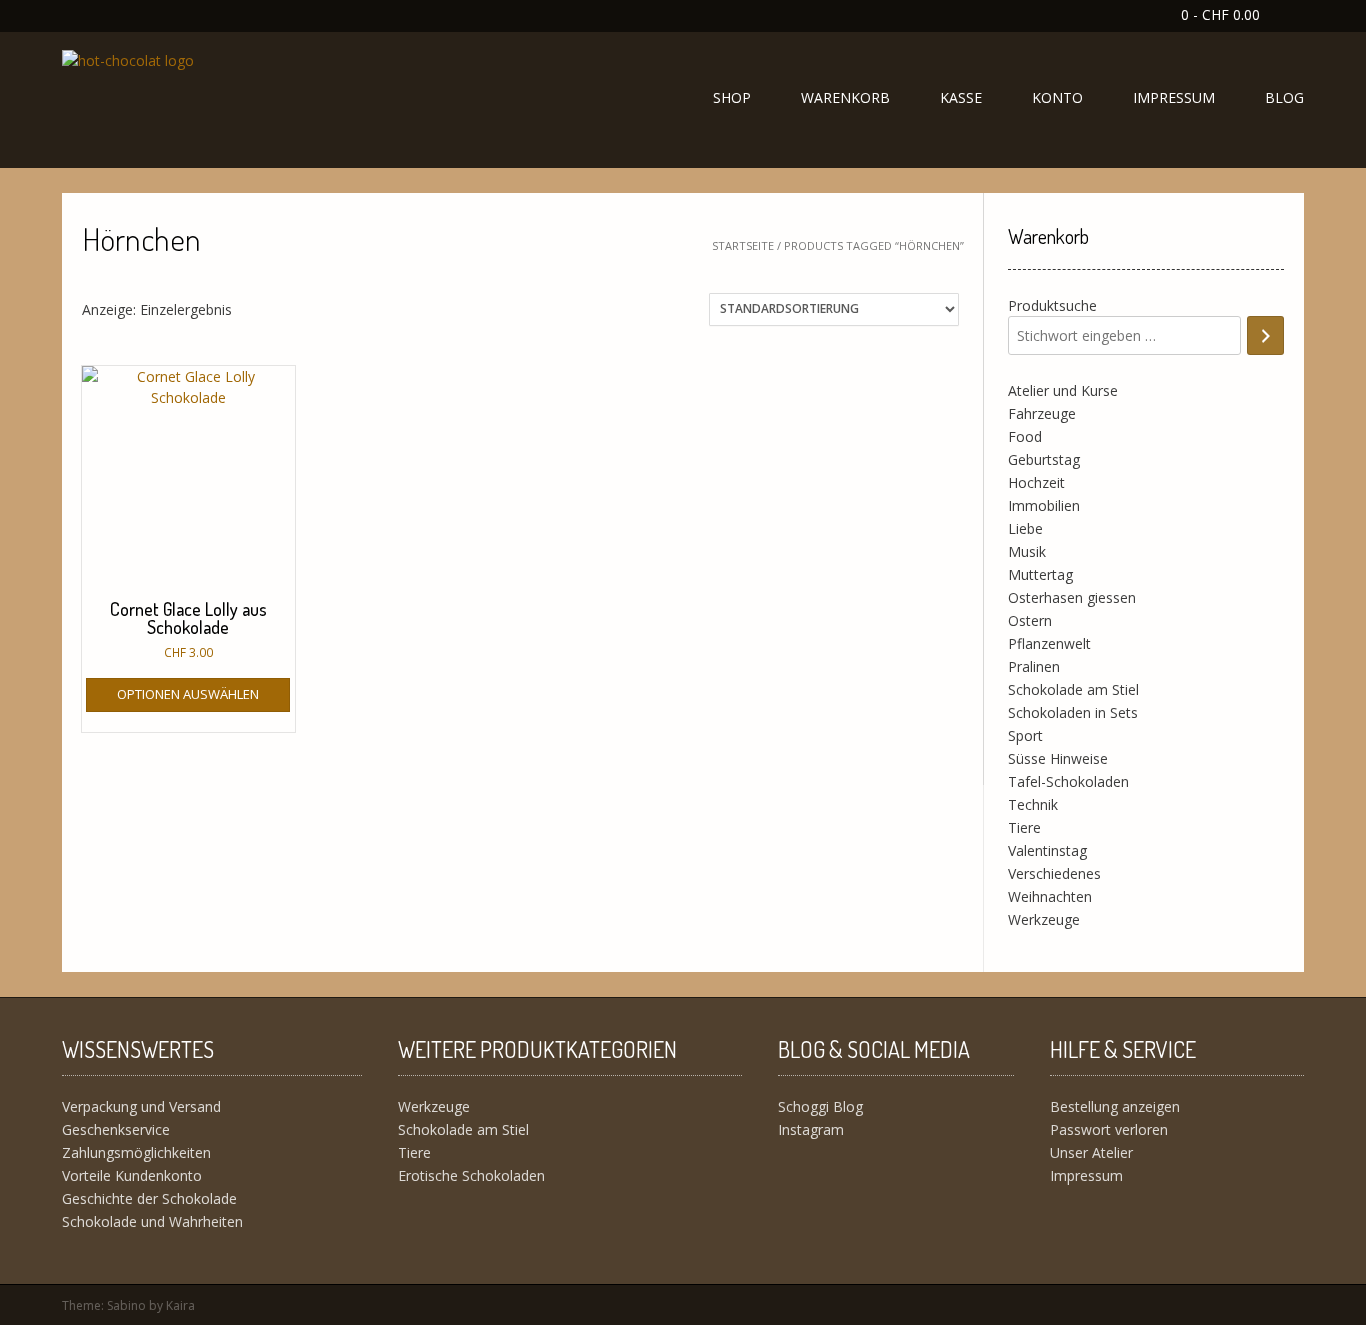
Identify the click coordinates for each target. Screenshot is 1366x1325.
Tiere (1024, 827)
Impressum (1174, 97)
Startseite (743, 245)
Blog (1284, 97)
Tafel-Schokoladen (1068, 781)
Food (1025, 436)
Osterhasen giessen (1072, 597)
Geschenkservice (116, 1129)
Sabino (126, 1305)
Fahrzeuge (1042, 413)
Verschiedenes (1054, 873)
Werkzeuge (1044, 919)
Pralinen (1034, 666)
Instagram (811, 1129)
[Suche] (1265, 335)
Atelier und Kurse (1063, 390)
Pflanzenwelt (1049, 643)
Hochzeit (1036, 482)
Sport (1025, 735)
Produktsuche (1052, 305)
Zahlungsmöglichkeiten (136, 1152)
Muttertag (1040, 574)
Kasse (961, 97)
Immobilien (1044, 505)
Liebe (1025, 528)
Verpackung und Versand (141, 1106)
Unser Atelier (1091, 1152)
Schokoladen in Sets (1073, 712)
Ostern (1030, 620)
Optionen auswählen (188, 694)
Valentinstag (1047, 850)
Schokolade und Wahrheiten (152, 1221)
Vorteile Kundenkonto (132, 1175)
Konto (1057, 97)
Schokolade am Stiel (1073, 689)
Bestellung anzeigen (1115, 1106)
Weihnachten (1050, 896)
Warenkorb (845, 97)
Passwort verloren (1109, 1129)
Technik (1033, 804)
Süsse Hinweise (1058, 758)
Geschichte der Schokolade (149, 1198)
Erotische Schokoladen (471, 1175)
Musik (1027, 551)
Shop (732, 97)
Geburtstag (1044, 459)
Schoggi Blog (820, 1106)
